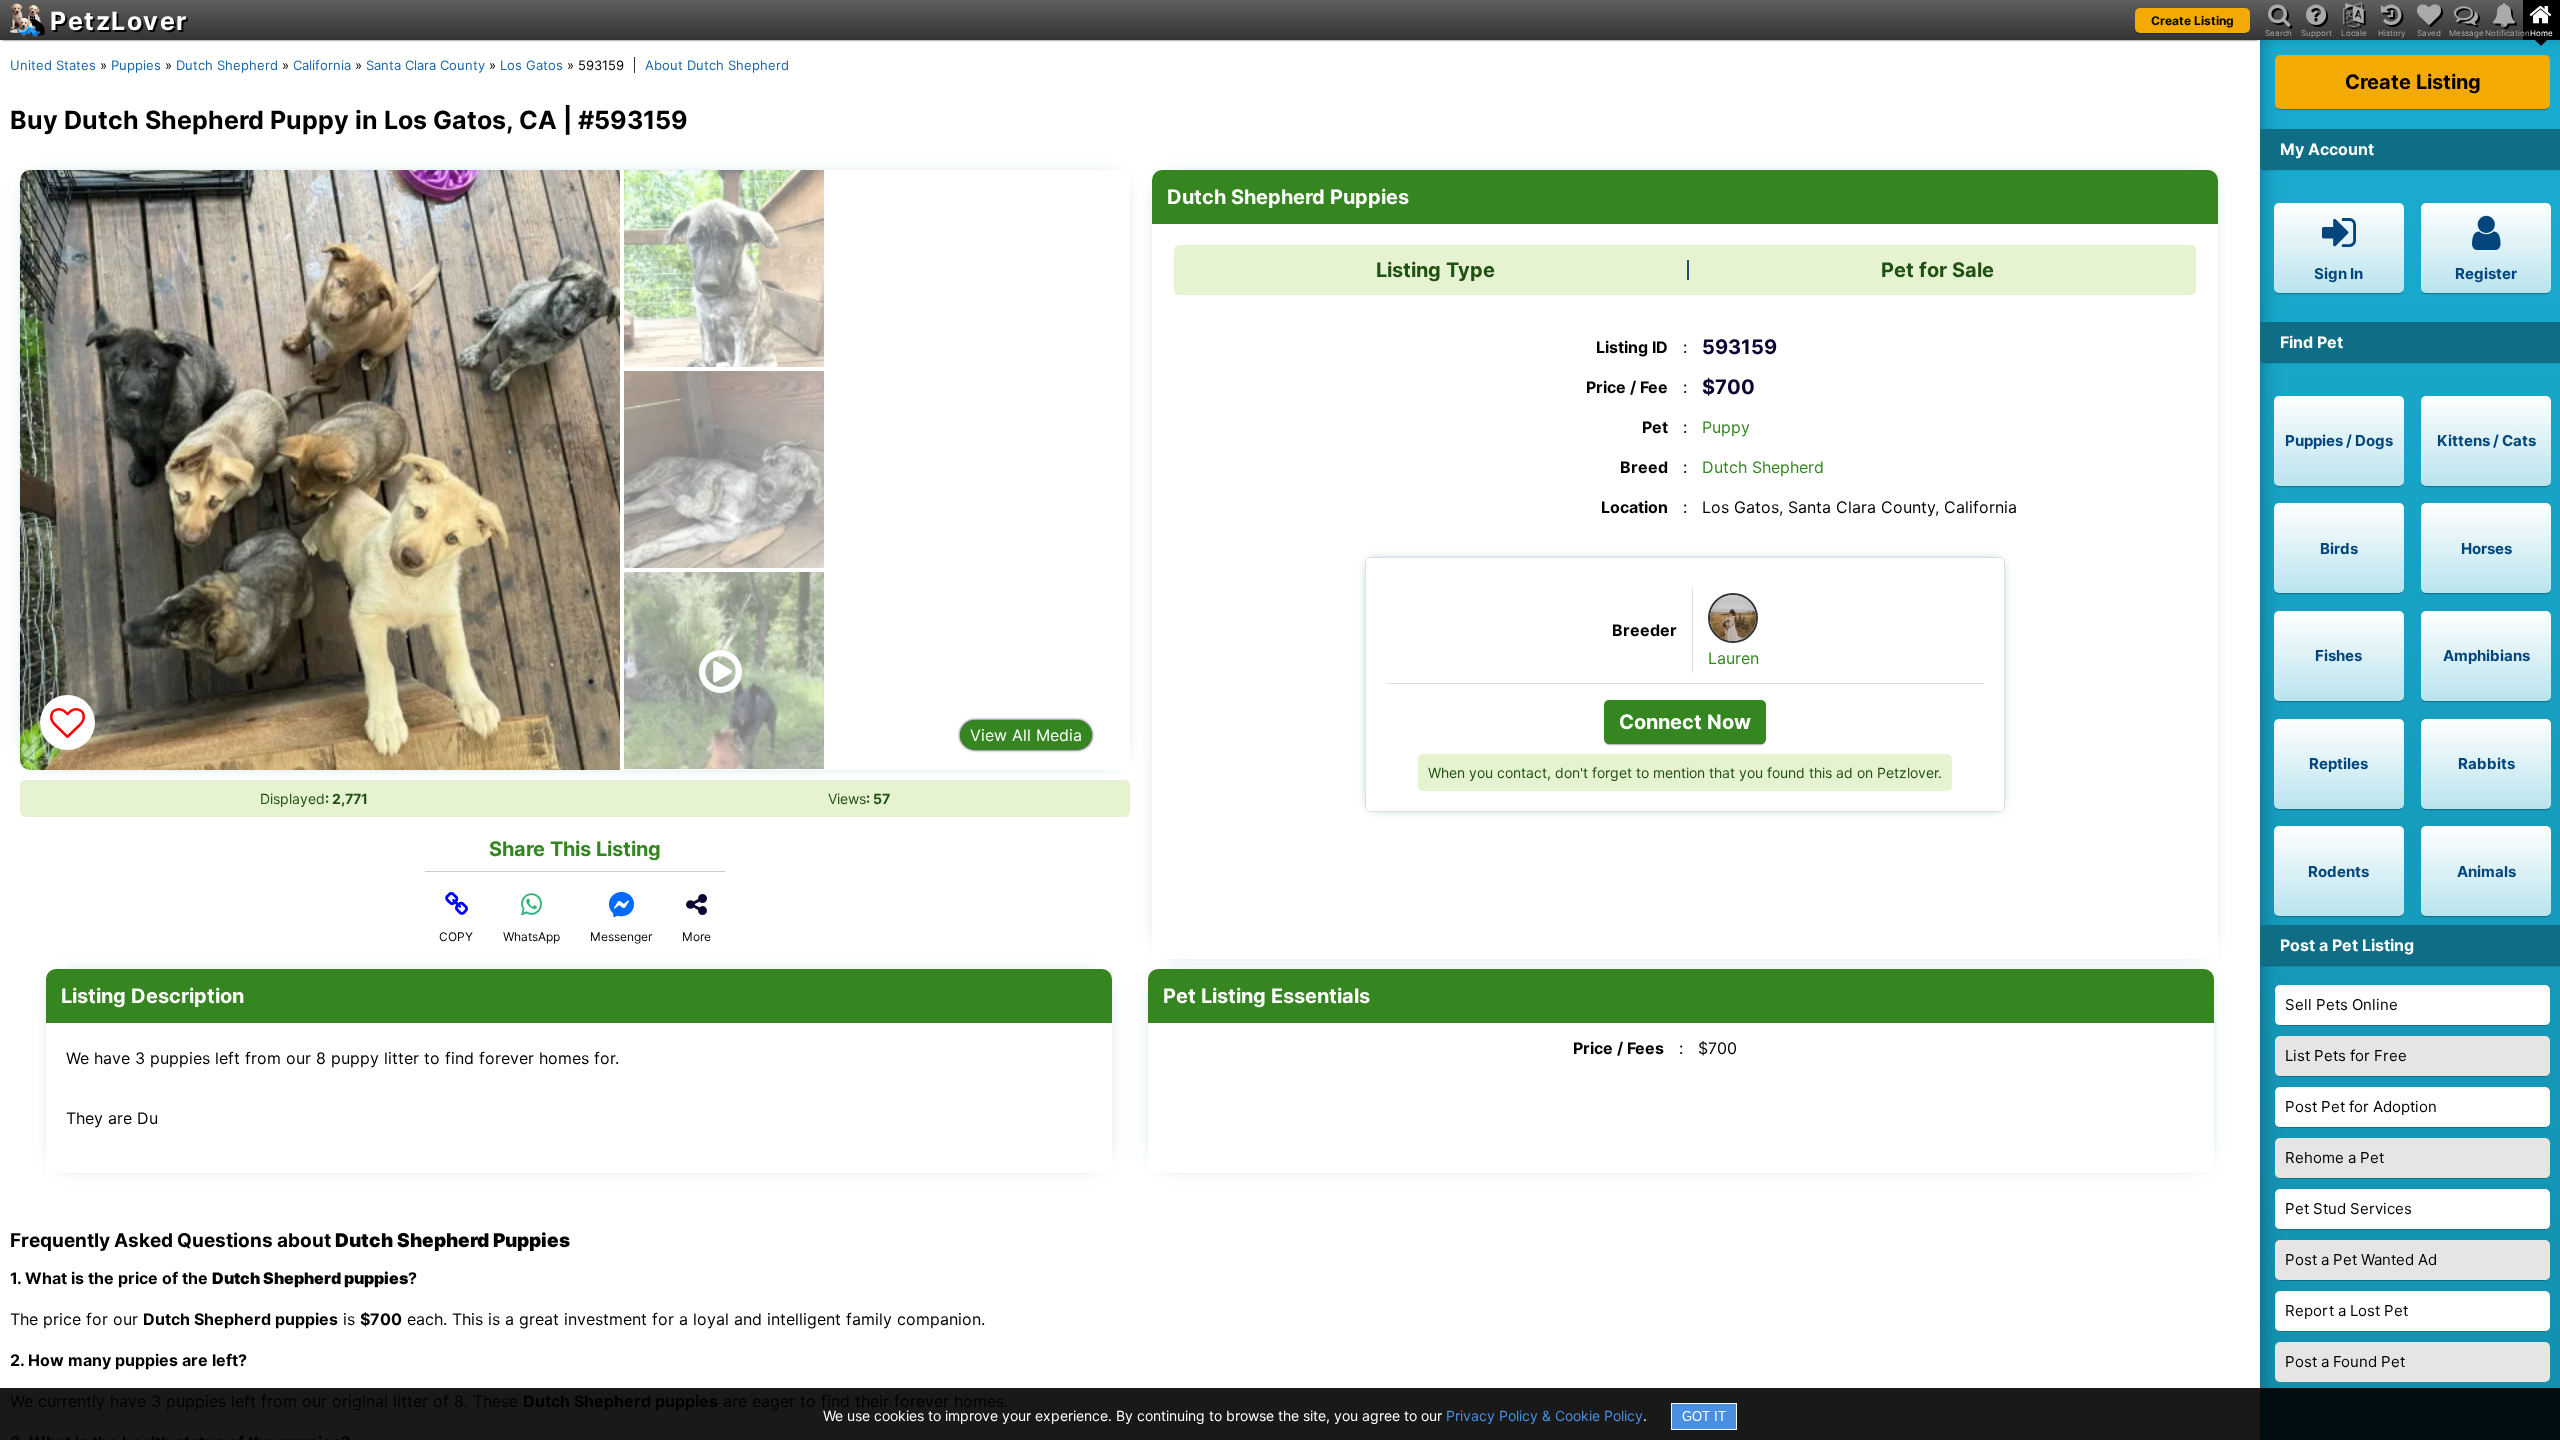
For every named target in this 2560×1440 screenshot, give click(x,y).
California (322, 65)
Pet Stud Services (2348, 1208)
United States (53, 65)
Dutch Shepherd (227, 65)
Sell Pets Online (2341, 1004)
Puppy (1726, 427)
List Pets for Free (2346, 1055)
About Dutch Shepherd (717, 65)
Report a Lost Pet (2346, 1310)
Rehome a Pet (2334, 1157)
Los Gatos (531, 65)
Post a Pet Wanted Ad (2361, 1259)
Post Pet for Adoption (2361, 1106)
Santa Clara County (425, 65)
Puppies (136, 65)
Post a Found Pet (2345, 1361)
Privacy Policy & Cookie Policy (1544, 1415)
